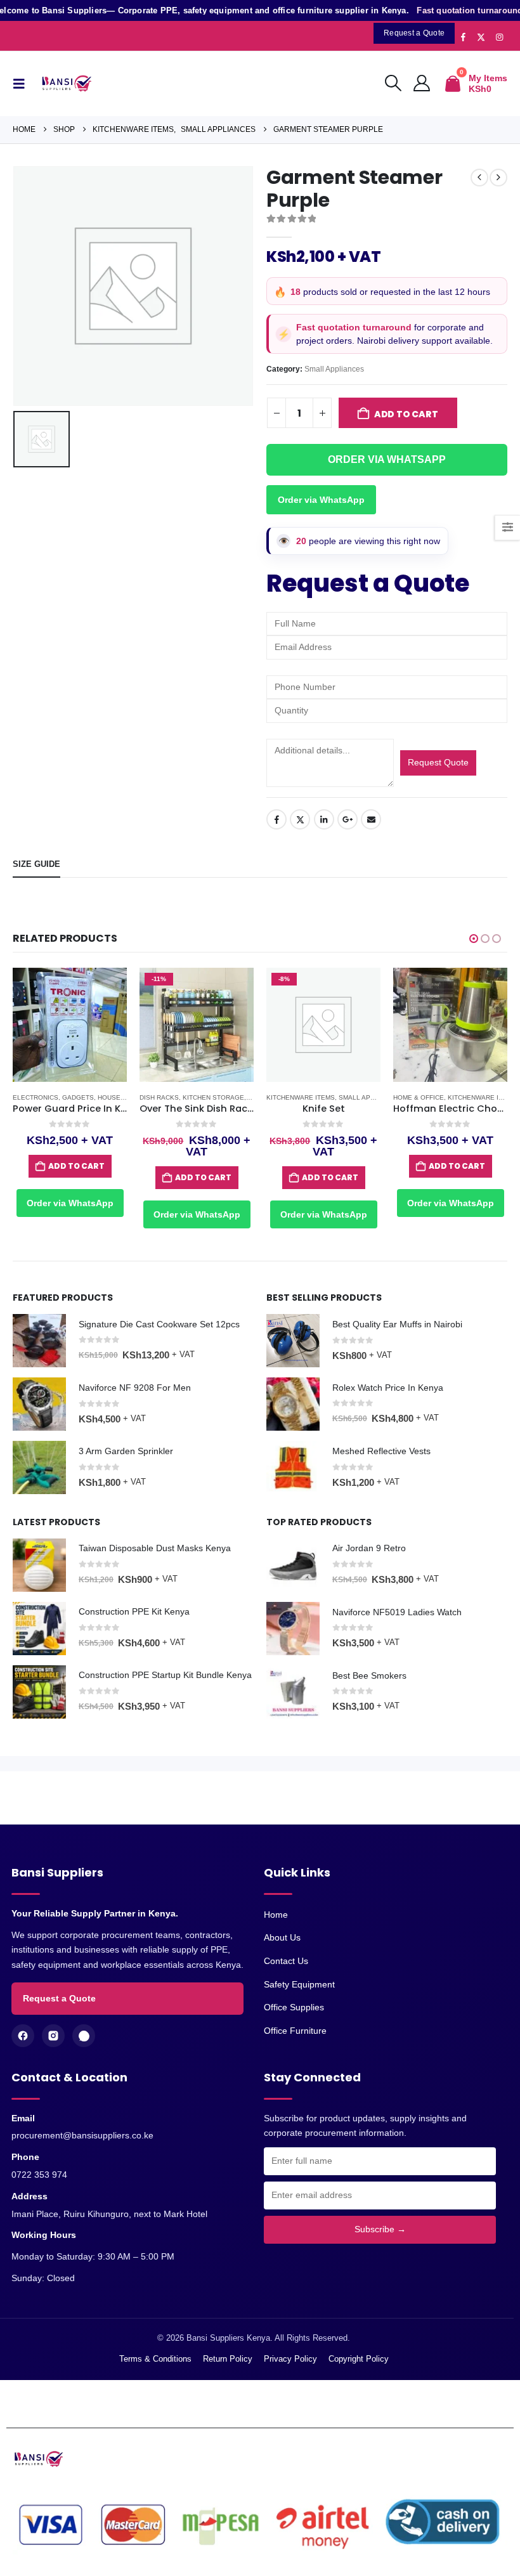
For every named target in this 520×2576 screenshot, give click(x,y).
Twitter (300, 819)
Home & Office (419, 1097)
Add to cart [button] (76, 1166)
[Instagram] (499, 37)
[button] (22, 84)
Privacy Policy (290, 2359)
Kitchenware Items (301, 1097)
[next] (498, 178)
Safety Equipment (299, 1984)
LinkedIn (324, 819)
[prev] (479, 178)
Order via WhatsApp (321, 500)
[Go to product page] (70, 1025)
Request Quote (438, 762)
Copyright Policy (359, 2359)
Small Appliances (334, 369)
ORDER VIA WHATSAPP (387, 459)
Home (276, 1915)
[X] (481, 37)
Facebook (276, 819)
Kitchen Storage (213, 1097)
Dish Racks (159, 1097)
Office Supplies (294, 2007)
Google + (348, 819)
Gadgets (78, 1097)
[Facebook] (463, 37)
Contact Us (286, 1961)
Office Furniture (295, 2031)
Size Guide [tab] (36, 864)
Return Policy (228, 2359)
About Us (282, 1937)
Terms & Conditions (155, 2359)
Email (371, 819)
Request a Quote (59, 1998)
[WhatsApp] (84, 2036)
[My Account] (422, 84)
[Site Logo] (69, 84)
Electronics (36, 1097)
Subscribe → (380, 2229)
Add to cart (406, 414)
